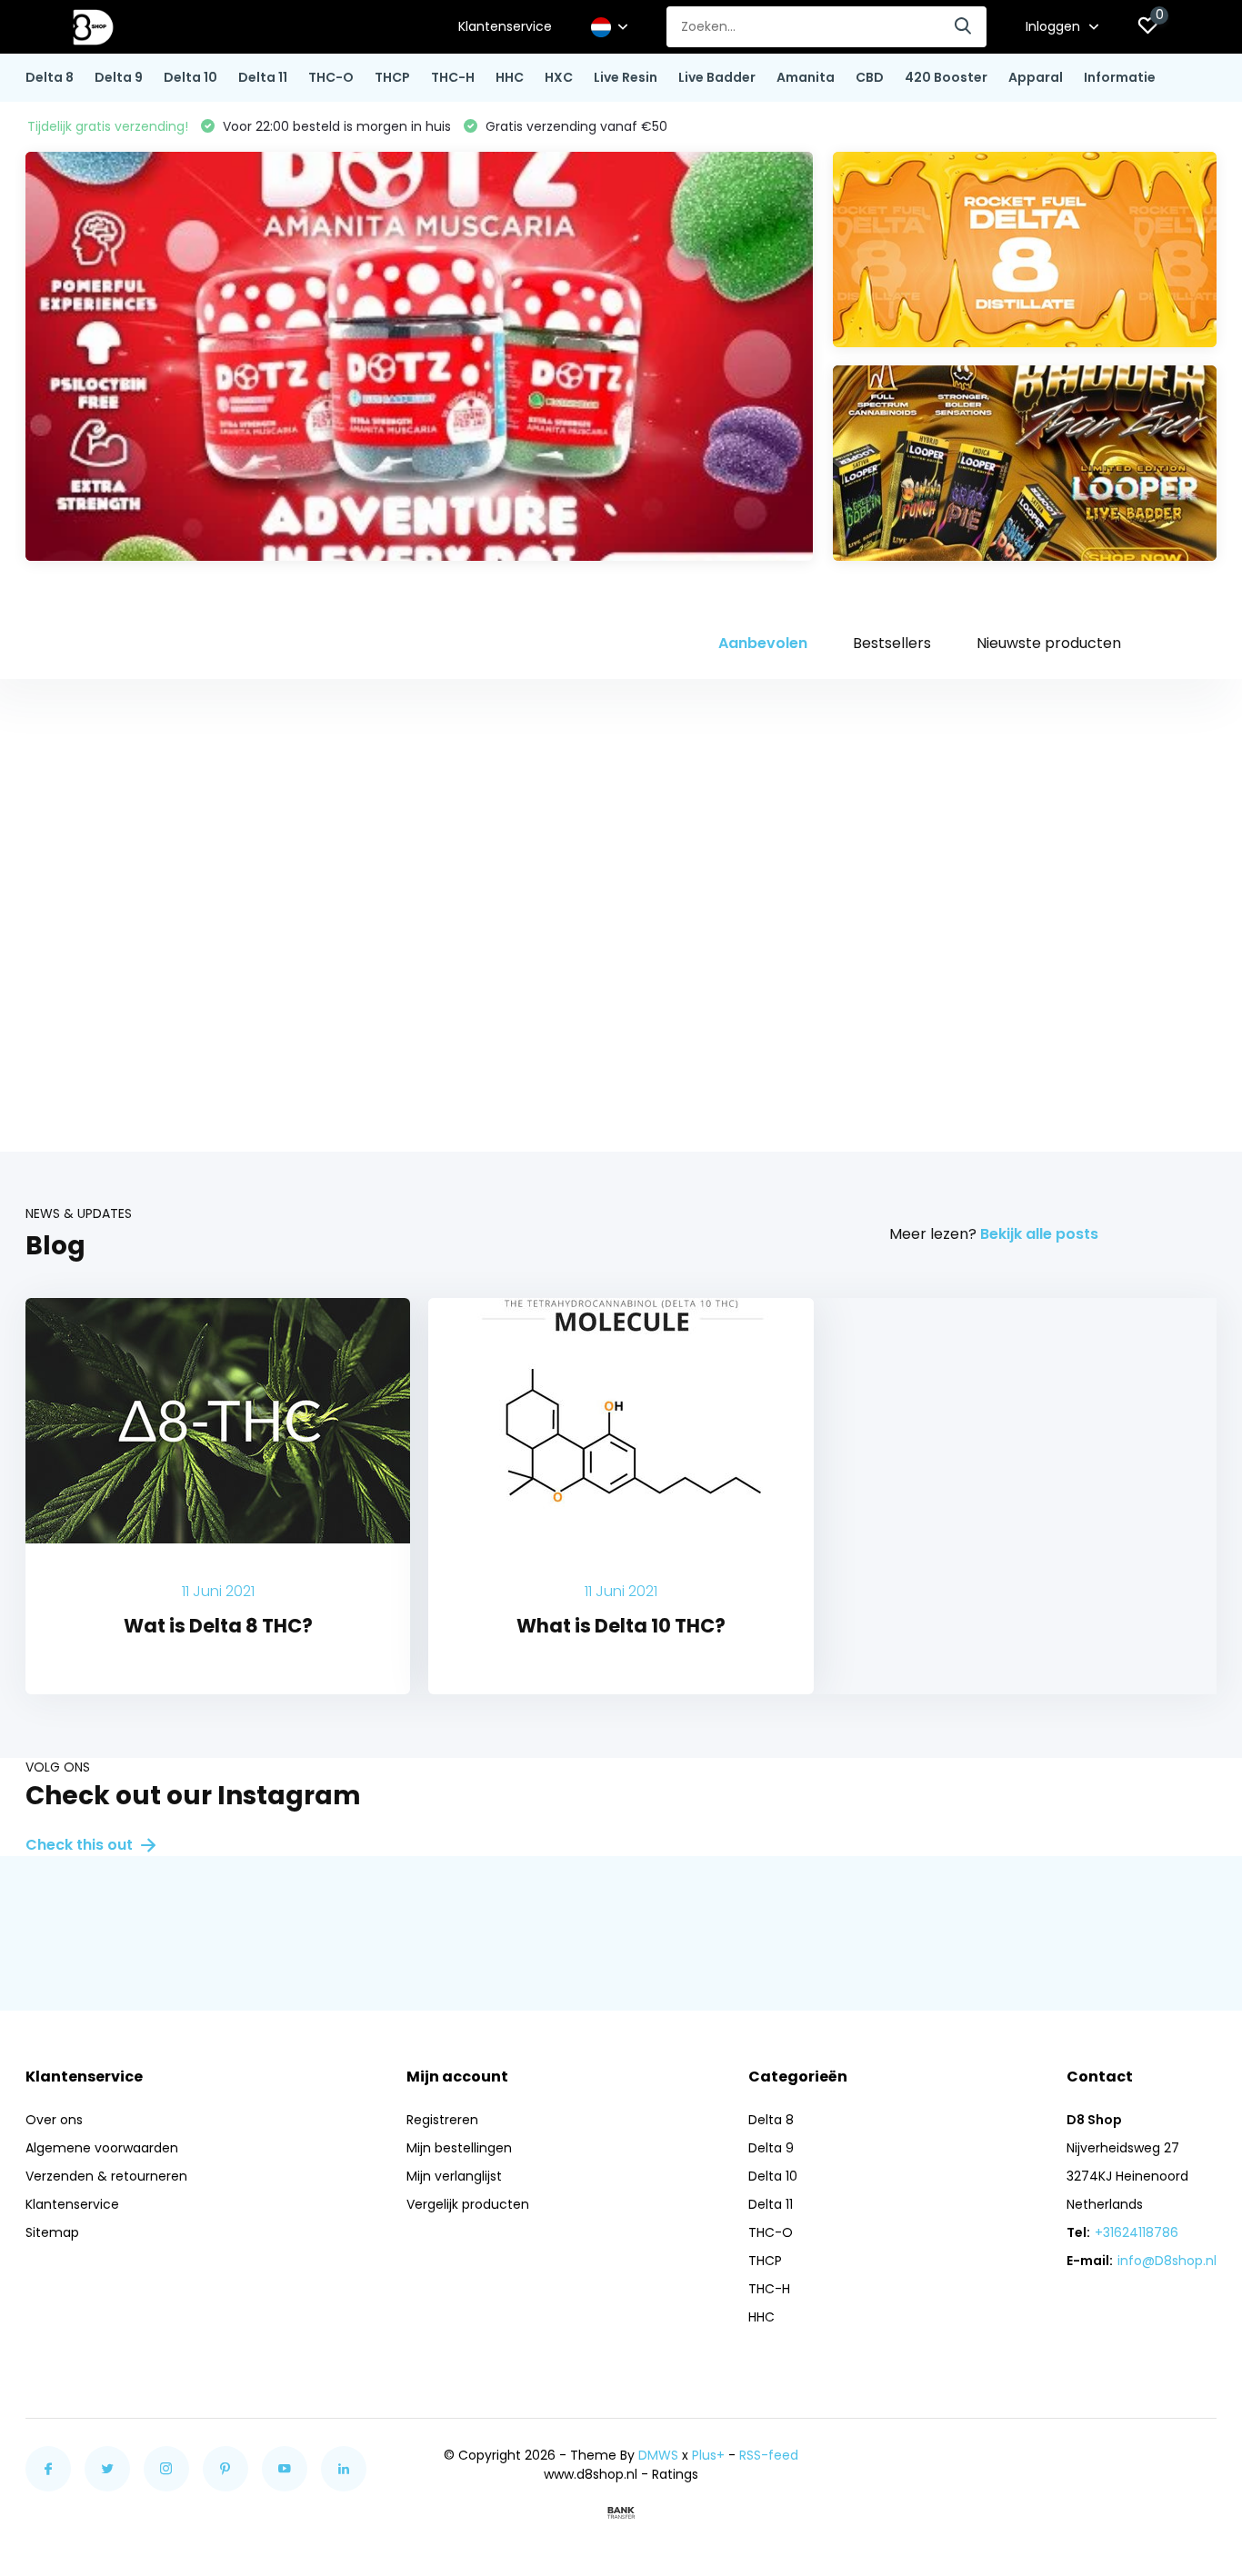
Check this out (81, 1845)
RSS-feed (769, 2455)
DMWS (658, 2455)
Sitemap (52, 2232)
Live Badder (717, 77)
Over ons (54, 2120)
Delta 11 (263, 77)
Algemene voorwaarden (102, 2148)
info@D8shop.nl (1167, 2261)
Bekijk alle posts (1039, 1234)
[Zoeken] (964, 27)
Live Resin (626, 77)
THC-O (331, 77)
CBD (870, 77)
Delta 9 (119, 77)
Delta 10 (190, 77)
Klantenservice (505, 26)
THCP (392, 77)
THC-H (453, 77)
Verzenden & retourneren (106, 2176)
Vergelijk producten (468, 2204)
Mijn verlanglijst (454, 2176)
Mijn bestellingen (459, 2148)
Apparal (1036, 77)
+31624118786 (1137, 2232)
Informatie (1120, 77)
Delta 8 (50, 77)
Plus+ (708, 2455)
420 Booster (946, 77)
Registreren (442, 2120)
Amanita (806, 77)
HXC (559, 77)
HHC (510, 77)
